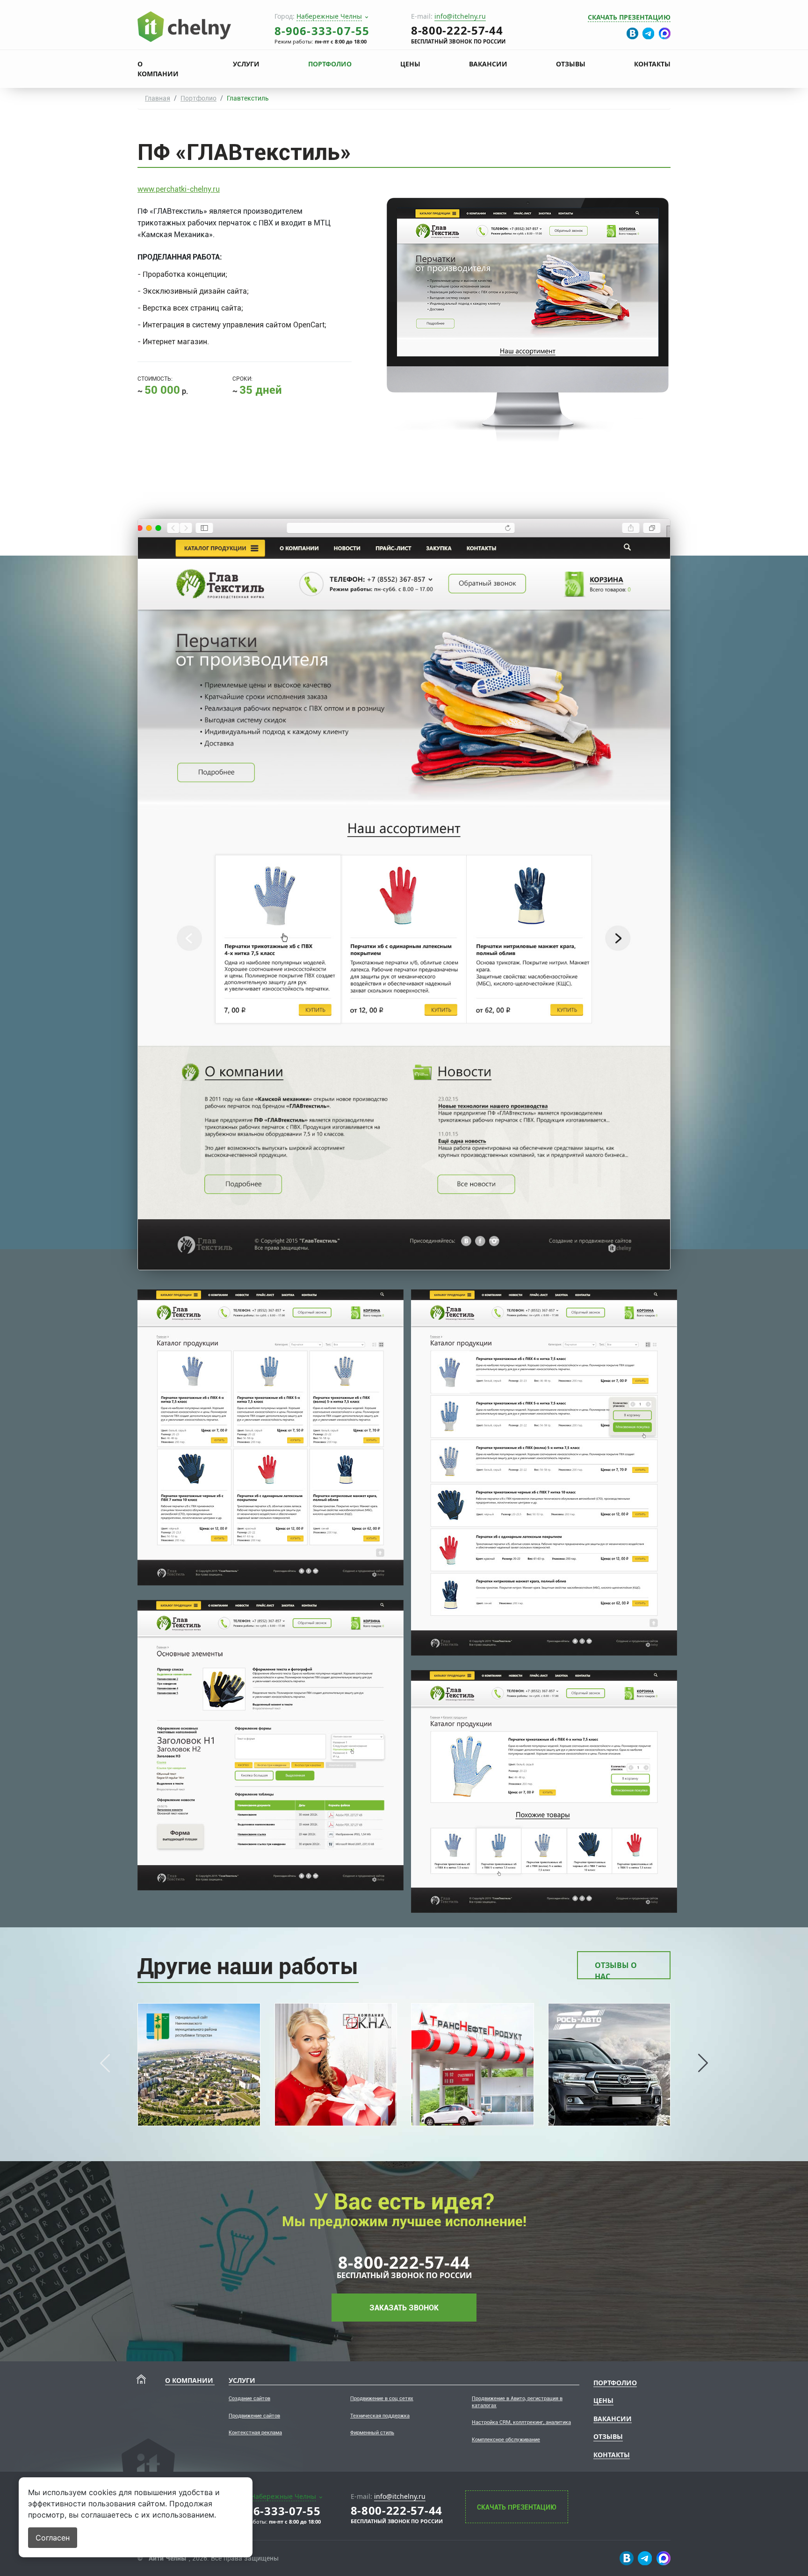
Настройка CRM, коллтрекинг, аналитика (521, 2422)
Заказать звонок (404, 2308)
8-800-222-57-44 (404, 2262)
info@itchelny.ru (460, 16)
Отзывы (571, 64)
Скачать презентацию (629, 17)
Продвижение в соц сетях (382, 2399)
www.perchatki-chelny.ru (179, 189)
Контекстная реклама (255, 2433)
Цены (410, 64)
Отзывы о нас (616, 1970)
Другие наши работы (248, 1966)
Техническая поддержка (380, 2416)
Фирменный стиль (372, 2433)
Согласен (53, 2538)
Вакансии (488, 64)
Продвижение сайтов (254, 2416)
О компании (158, 69)
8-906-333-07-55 (322, 31)
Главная (158, 98)
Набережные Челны (329, 16)
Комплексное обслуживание (506, 2440)
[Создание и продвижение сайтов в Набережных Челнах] (184, 26)
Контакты (652, 64)
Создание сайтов (249, 2399)
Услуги (246, 64)
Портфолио (330, 64)
